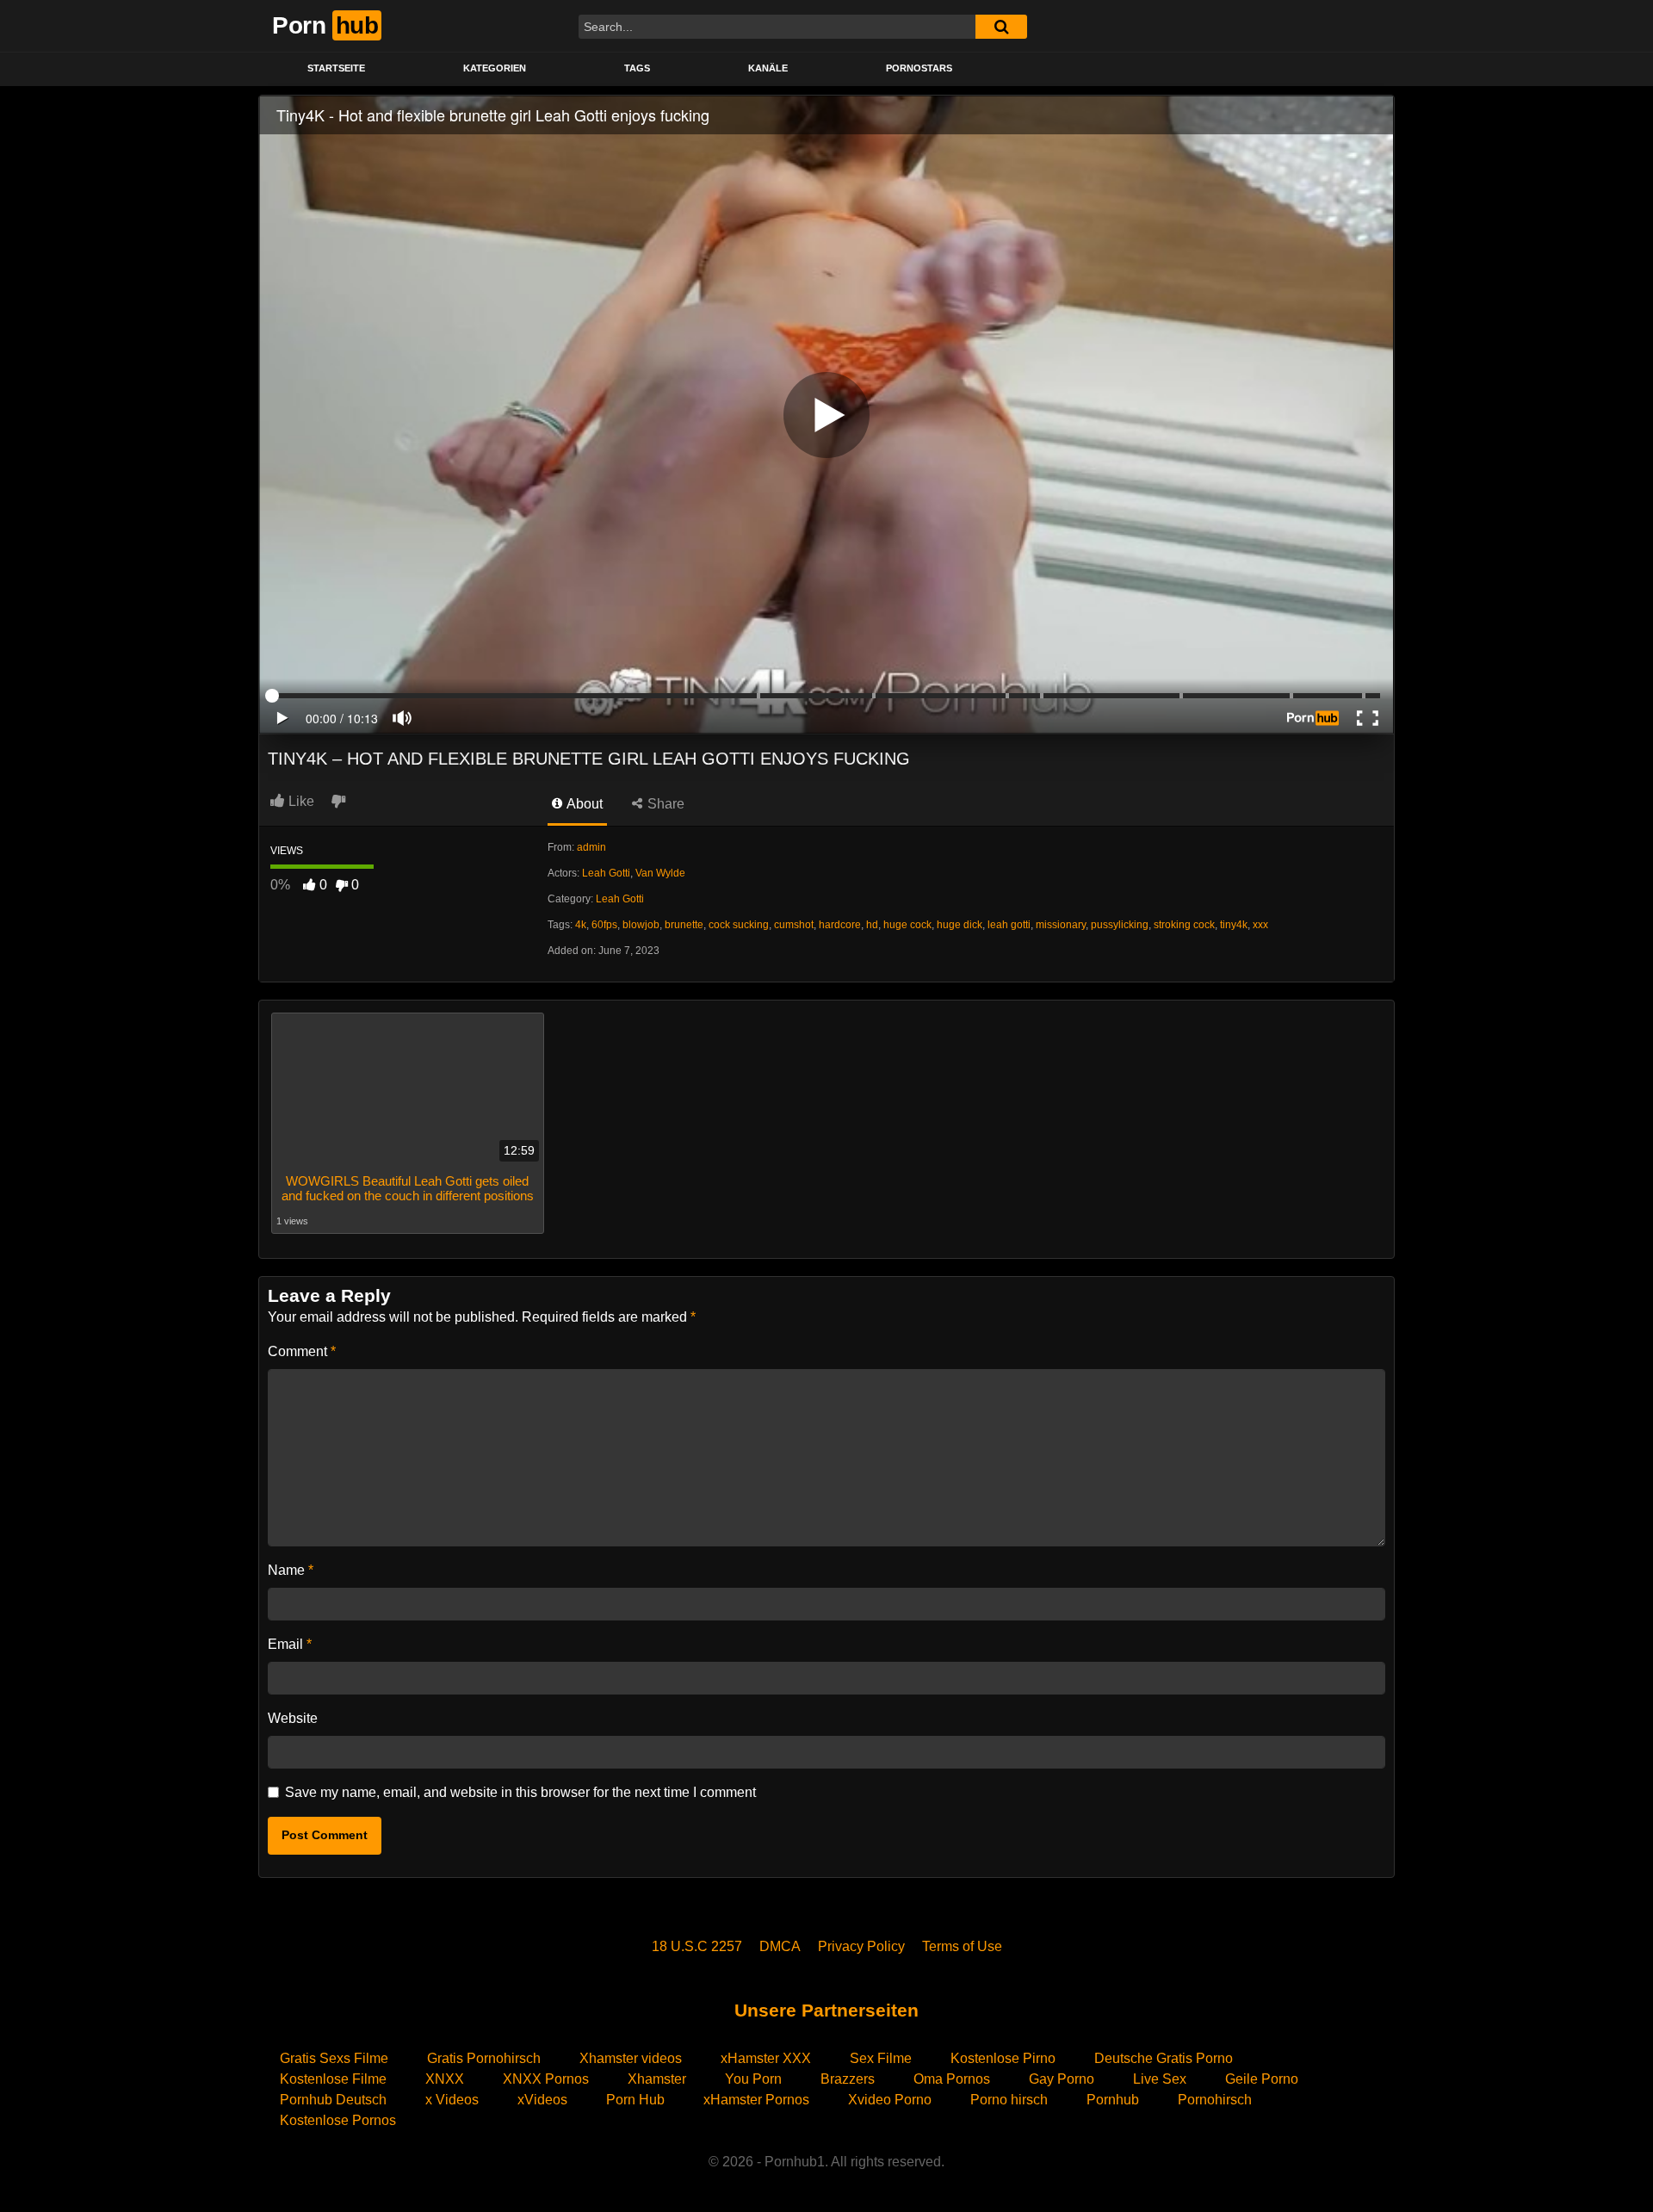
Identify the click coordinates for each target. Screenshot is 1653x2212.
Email (290, 1644)
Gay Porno (1062, 2079)
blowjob (641, 925)
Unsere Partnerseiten (826, 2010)
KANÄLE (768, 68)
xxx (1260, 925)
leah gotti (1009, 925)
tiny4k (1234, 925)
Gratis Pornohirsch (484, 2058)
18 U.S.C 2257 (697, 1946)
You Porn (753, 2079)
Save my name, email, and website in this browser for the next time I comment (520, 1792)
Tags (637, 68)
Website (293, 1718)
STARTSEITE (336, 68)
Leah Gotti (606, 873)
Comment (302, 1351)
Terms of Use (962, 1946)
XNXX (445, 2079)
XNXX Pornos (546, 2079)
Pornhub (1113, 2100)
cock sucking (739, 925)
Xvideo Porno (890, 2100)
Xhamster (657, 2079)
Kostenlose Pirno (1003, 2058)
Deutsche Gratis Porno (1164, 2058)
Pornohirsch (1215, 2100)
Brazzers (848, 2079)
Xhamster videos (631, 2058)
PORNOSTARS (919, 68)
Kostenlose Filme (333, 2079)
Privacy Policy (861, 1946)
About (583, 804)
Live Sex (1160, 2079)
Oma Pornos (952, 2079)
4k (581, 925)
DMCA (780, 1946)
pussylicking (1120, 925)
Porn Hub (635, 2100)
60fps (604, 925)
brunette (684, 925)
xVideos (542, 2100)
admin (591, 847)
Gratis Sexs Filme (334, 2058)
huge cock (907, 925)
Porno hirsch (1009, 2100)
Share (664, 804)
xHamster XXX (766, 2058)
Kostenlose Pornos (338, 2120)
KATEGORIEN (495, 68)
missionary (1061, 925)
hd (872, 925)
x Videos (452, 2100)
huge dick (960, 925)
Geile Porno (1262, 2079)
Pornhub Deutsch (333, 2100)
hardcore (840, 925)
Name (291, 1570)
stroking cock (1184, 925)
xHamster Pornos (756, 2100)
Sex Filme (881, 2058)
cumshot (794, 925)
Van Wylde (660, 873)
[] (1001, 27)
